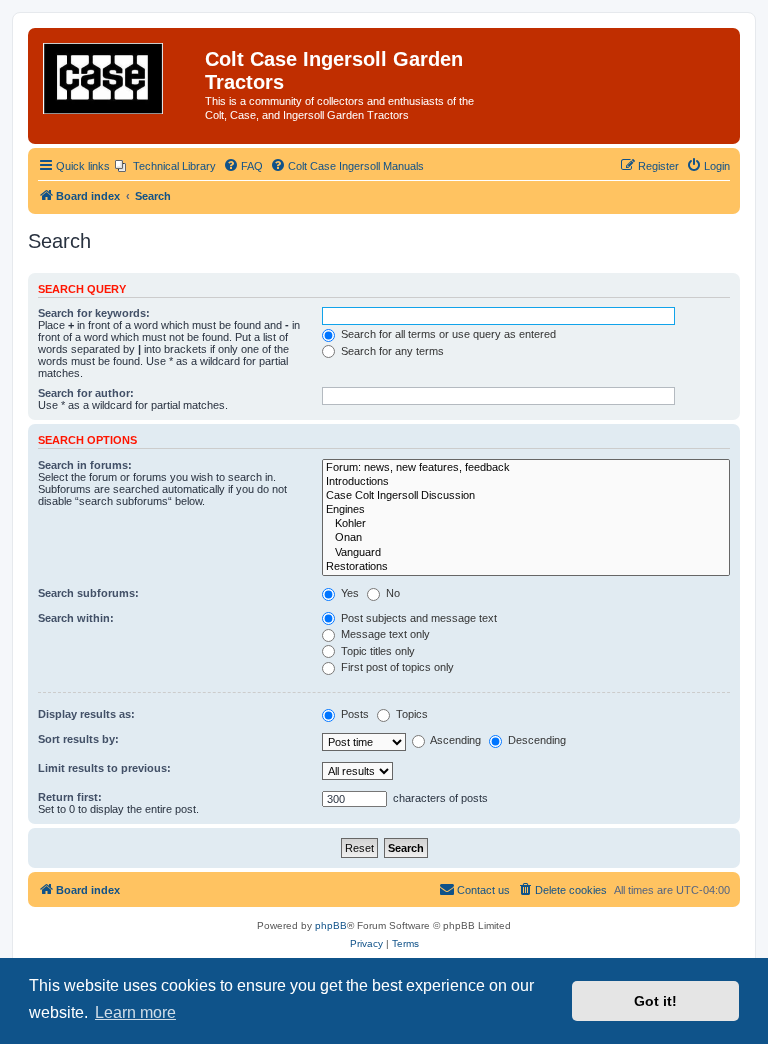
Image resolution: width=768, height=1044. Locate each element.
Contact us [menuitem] (483, 890)
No (391, 593)
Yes (348, 593)
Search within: (76, 618)
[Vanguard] (526, 553)
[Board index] (119, 78)
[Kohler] (526, 524)
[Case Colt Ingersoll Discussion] (526, 496)
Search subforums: (88, 593)
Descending (535, 740)
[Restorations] (526, 567)
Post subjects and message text (417, 618)
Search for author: (86, 393)
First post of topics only (396, 667)
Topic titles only (376, 651)
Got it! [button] (655, 1001)
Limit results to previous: (104, 768)
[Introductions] (526, 482)
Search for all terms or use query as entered (447, 334)
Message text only (384, 634)
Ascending (454, 740)
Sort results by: (78, 739)
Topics (410, 714)
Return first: (70, 797)
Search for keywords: (94, 313)
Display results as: (86, 714)
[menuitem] (165, 166)
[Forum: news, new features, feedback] (526, 468)
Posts (353, 714)
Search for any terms (391, 351)
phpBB (331, 925)
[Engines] (526, 510)
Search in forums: (85, 465)
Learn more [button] (135, 1012)
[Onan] (526, 538)
